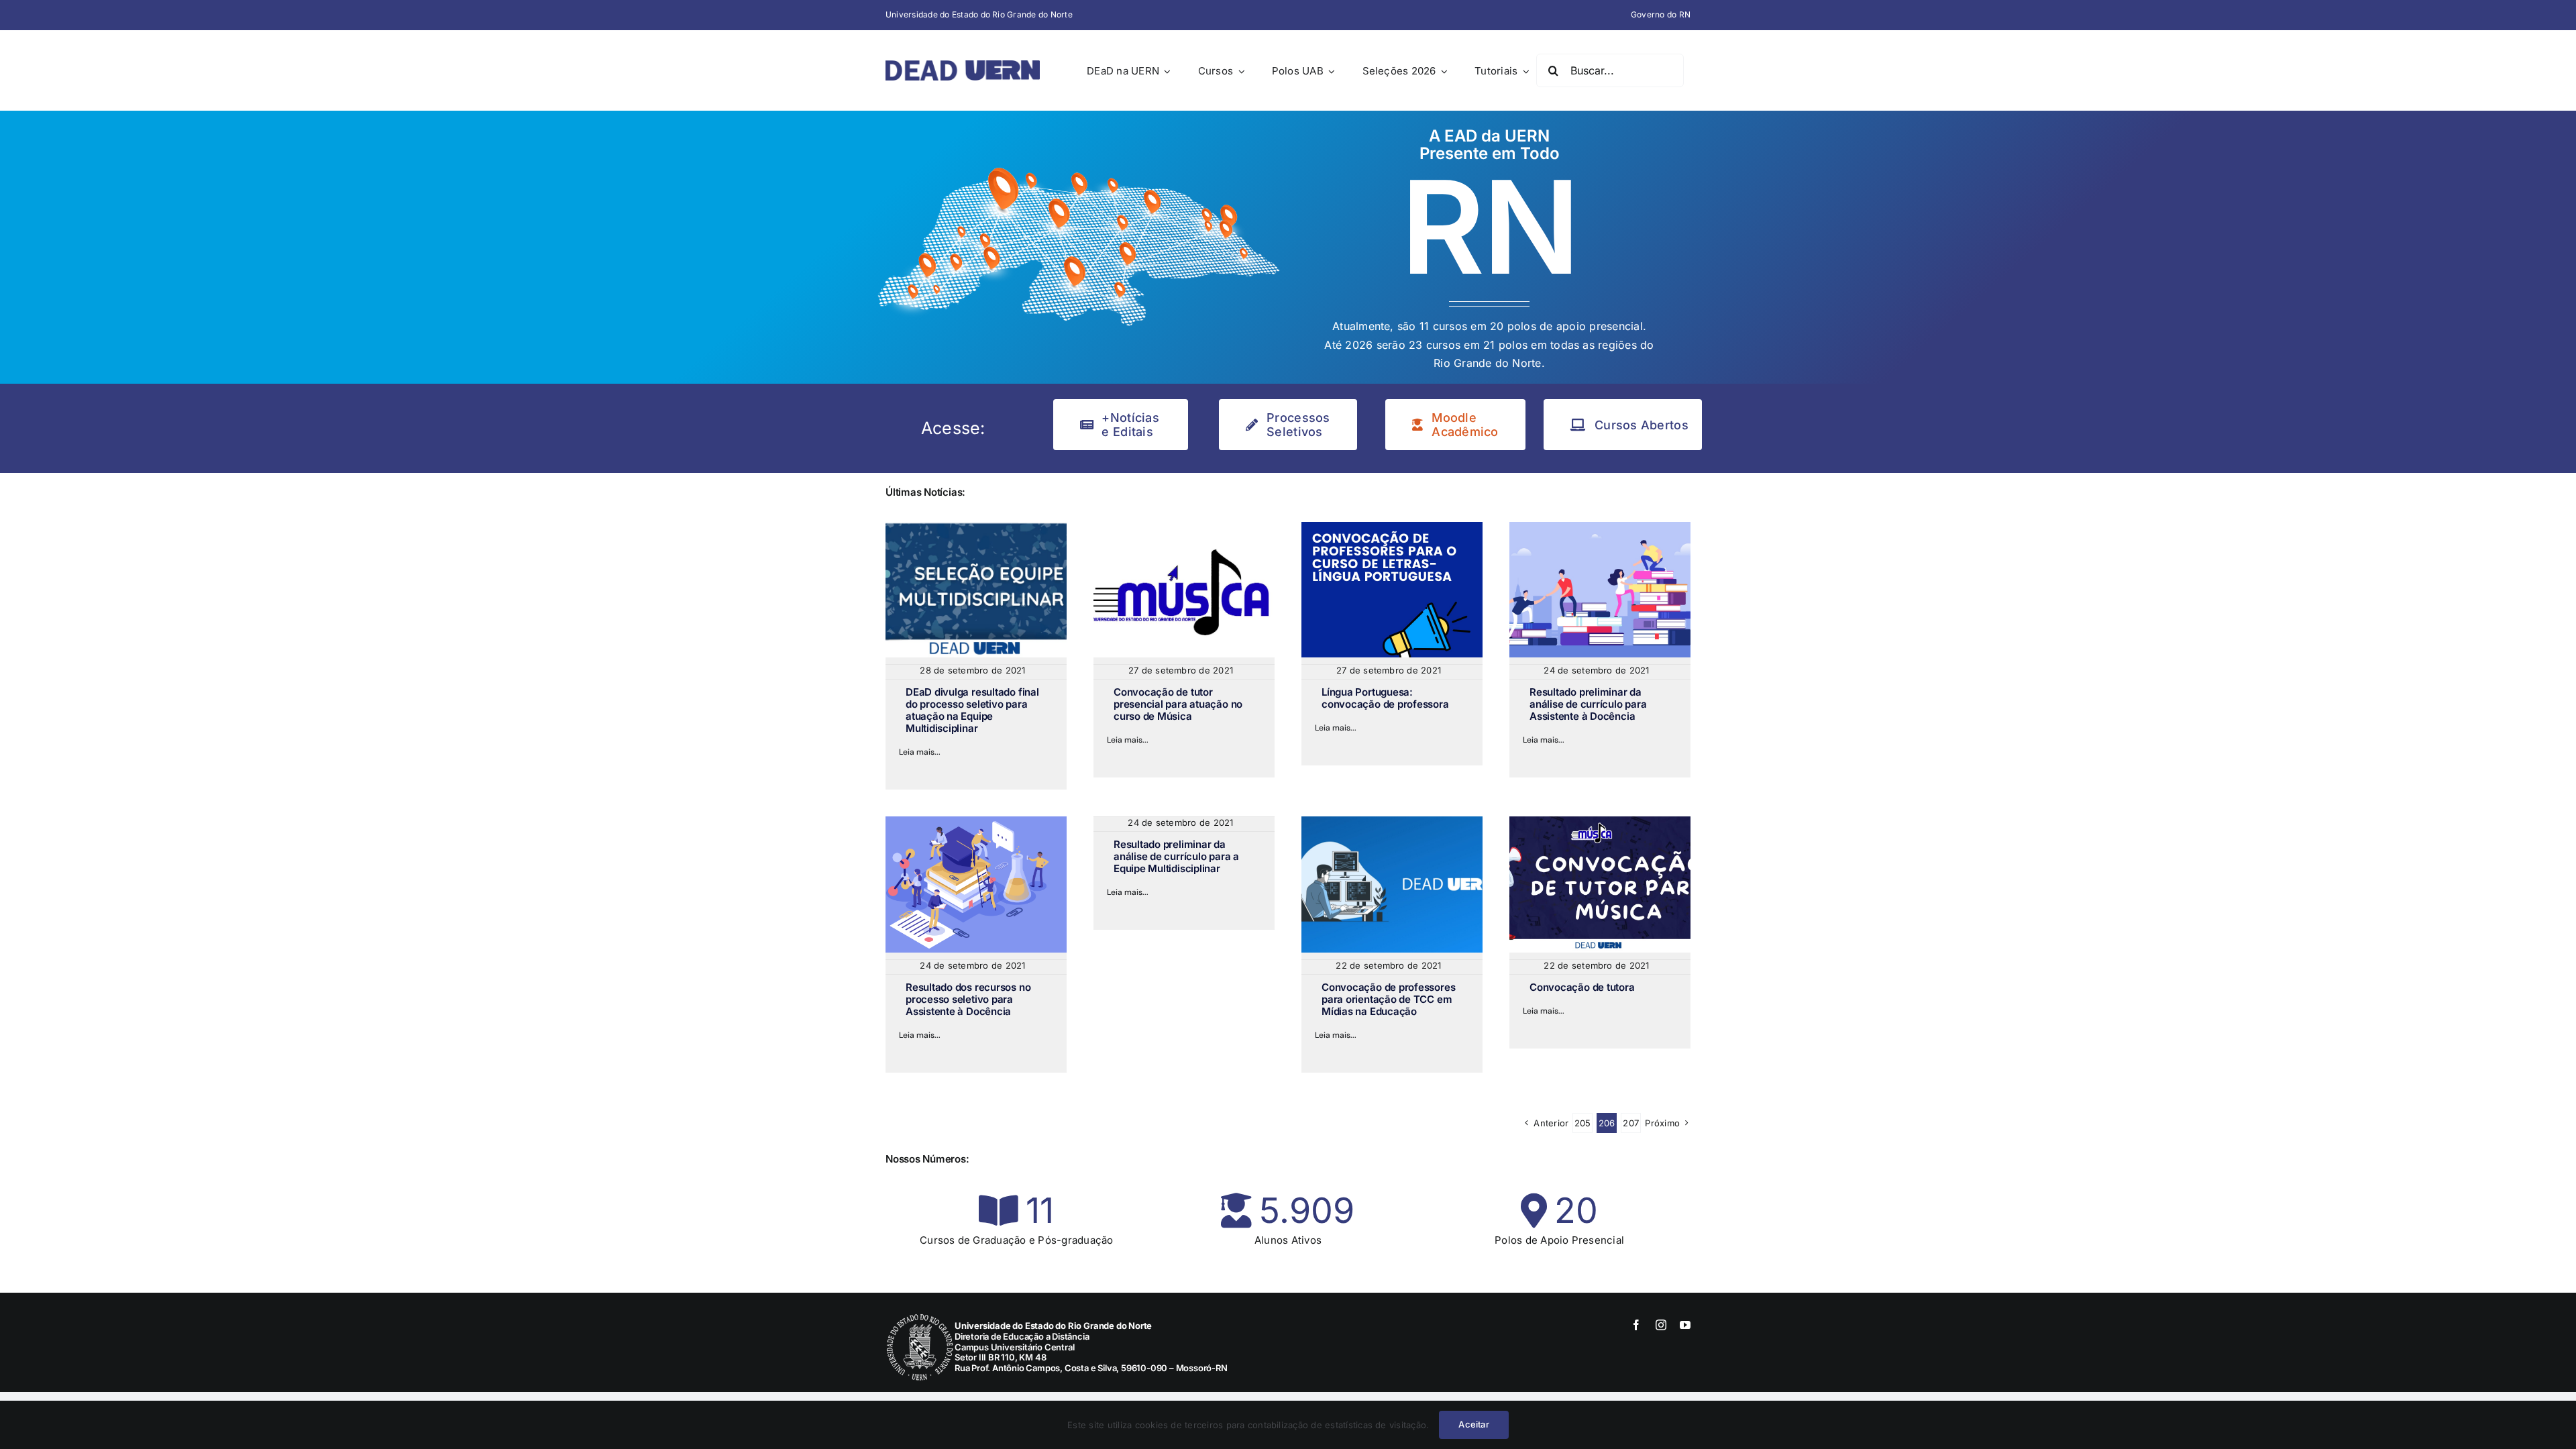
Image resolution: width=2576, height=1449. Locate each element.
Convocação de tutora (1582, 987)
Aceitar (1473, 1424)
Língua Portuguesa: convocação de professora (1385, 698)
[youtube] (1685, 1325)
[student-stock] (1600, 527)
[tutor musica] (1600, 822)
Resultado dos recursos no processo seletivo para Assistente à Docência (968, 999)
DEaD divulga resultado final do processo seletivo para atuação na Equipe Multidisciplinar (972, 710)
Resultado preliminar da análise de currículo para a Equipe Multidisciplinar (1176, 856)
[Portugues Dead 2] (1392, 527)
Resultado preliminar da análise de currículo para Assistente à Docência (1588, 704)
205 (1583, 1123)
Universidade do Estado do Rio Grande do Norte (979, 14)
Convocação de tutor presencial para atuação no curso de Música (1178, 704)
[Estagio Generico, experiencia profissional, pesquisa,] (976, 822)
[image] (976, 527)
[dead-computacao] (1392, 822)
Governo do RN (1661, 14)
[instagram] (1661, 1325)
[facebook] (1636, 1325)
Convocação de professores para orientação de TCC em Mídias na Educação (1388, 999)
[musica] (1184, 527)
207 (1631, 1123)
